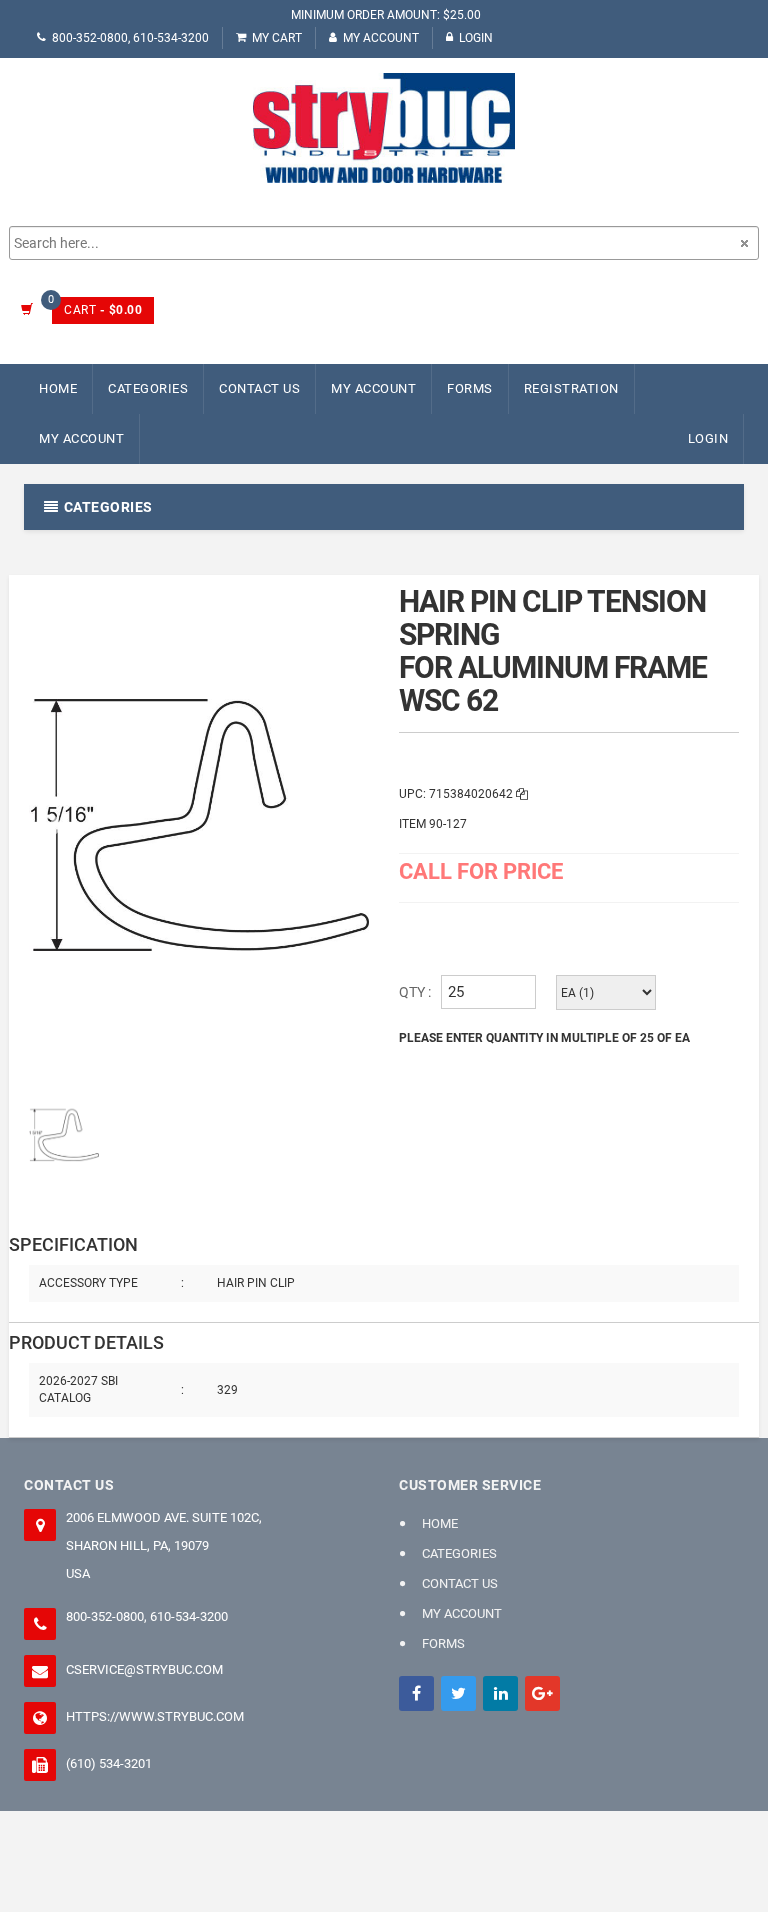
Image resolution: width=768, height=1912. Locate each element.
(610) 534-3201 (109, 1763)
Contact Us (259, 388)
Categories (148, 388)
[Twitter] (458, 1693)
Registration (571, 388)
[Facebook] (416, 1693)
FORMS (470, 388)
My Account (381, 38)
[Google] (542, 1693)
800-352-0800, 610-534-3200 (130, 38)
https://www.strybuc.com (155, 1716)
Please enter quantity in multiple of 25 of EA (544, 1038)
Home (58, 388)
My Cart (277, 38)
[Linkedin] (500, 1693)
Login (476, 38)
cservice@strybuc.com (144, 1669)
